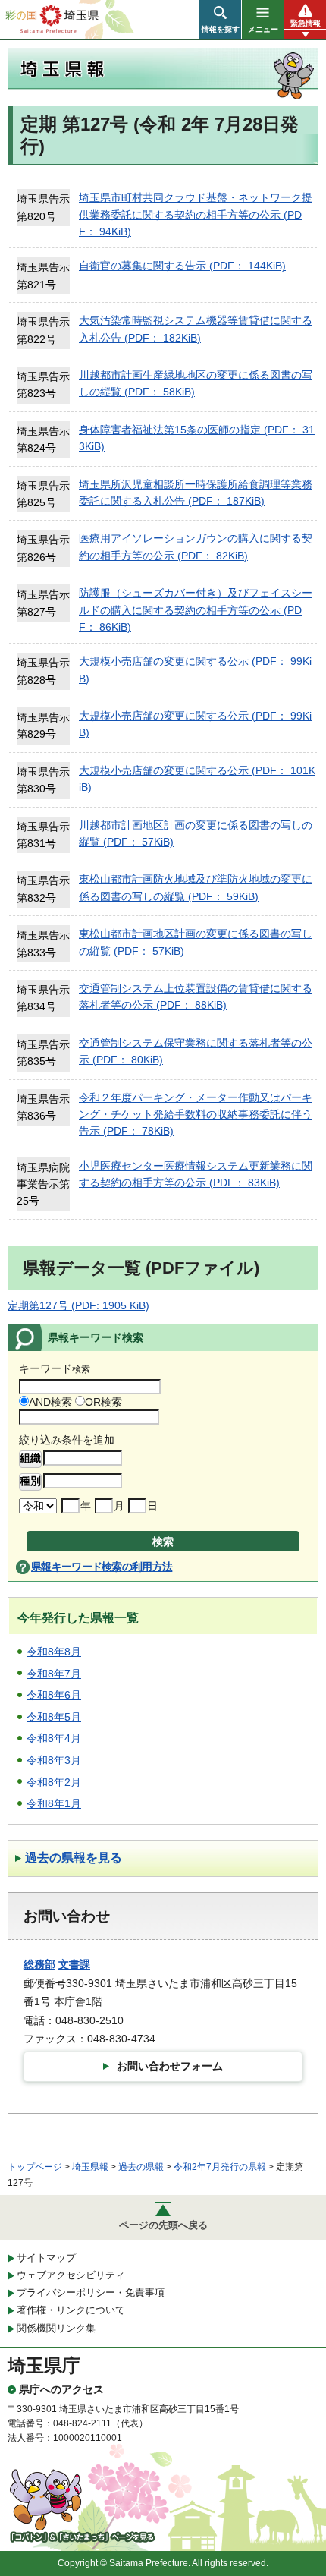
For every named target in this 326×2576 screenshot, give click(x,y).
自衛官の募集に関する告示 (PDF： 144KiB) (182, 266)
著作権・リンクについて (71, 2310)
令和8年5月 (54, 1717)
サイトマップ (46, 2258)
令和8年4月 (54, 1738)
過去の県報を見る (74, 1858)
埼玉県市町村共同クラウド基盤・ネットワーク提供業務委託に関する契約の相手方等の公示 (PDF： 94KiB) (196, 214)
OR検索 (103, 1402)
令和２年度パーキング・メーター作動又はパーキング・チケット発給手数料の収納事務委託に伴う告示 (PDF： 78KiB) (196, 1115)
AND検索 (50, 1402)
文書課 (74, 1964)
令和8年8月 (54, 1652)
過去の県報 (141, 2167)
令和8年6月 (54, 1695)
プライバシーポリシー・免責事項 (91, 2293)
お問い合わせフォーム (170, 2066)
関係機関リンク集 (56, 2328)
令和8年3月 (54, 1760)
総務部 (39, 1964)
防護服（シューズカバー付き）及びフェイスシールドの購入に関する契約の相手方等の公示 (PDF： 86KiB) (196, 610)
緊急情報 (306, 23)
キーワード (55, 1368)
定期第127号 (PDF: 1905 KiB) (78, 1305)
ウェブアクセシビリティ (71, 2275)
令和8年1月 (54, 1803)
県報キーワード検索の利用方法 (102, 1567)
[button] (220, 20)
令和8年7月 (54, 1674)
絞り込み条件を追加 (67, 1440)
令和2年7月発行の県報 (220, 2167)
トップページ (35, 2167)
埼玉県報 (90, 2167)
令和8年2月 (54, 1782)
